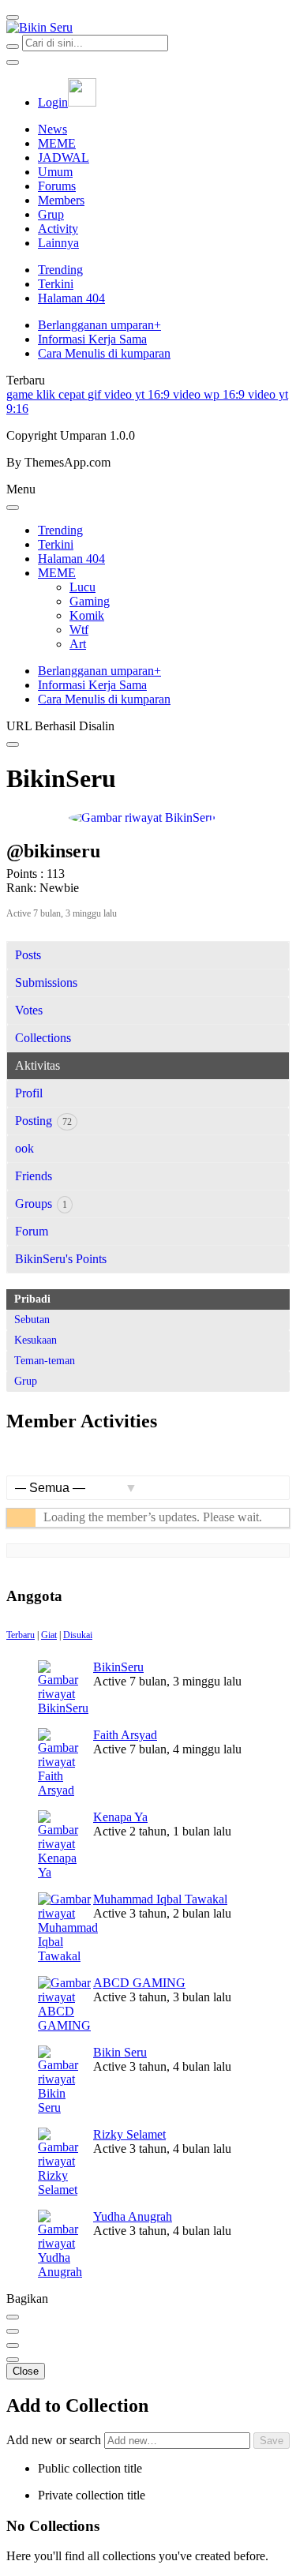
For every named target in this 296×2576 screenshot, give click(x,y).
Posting (43, 1121)
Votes (29, 1010)
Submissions (46, 982)
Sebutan (32, 1320)
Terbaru (21, 1635)
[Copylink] (13, 2331)
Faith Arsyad (125, 1735)
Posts (28, 955)
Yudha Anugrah (133, 2216)
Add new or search (55, 2440)
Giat (49, 1635)
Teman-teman (45, 1361)
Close (26, 2371)
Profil (29, 1093)
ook (24, 1148)
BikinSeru (118, 1667)
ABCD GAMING (139, 1983)
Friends (34, 1176)
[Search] (13, 47)
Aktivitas (37, 1065)
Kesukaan (36, 1340)
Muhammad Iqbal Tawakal (160, 1899)
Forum (32, 1231)
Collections (43, 1038)
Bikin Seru (120, 2052)
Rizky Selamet (129, 2134)
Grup (26, 1381)
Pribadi (32, 1299)
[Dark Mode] (13, 62)
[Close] (13, 508)
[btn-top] (13, 2345)
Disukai (78, 1635)
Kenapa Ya (120, 1817)
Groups (41, 1204)
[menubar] (13, 17)
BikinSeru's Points (61, 1259)
